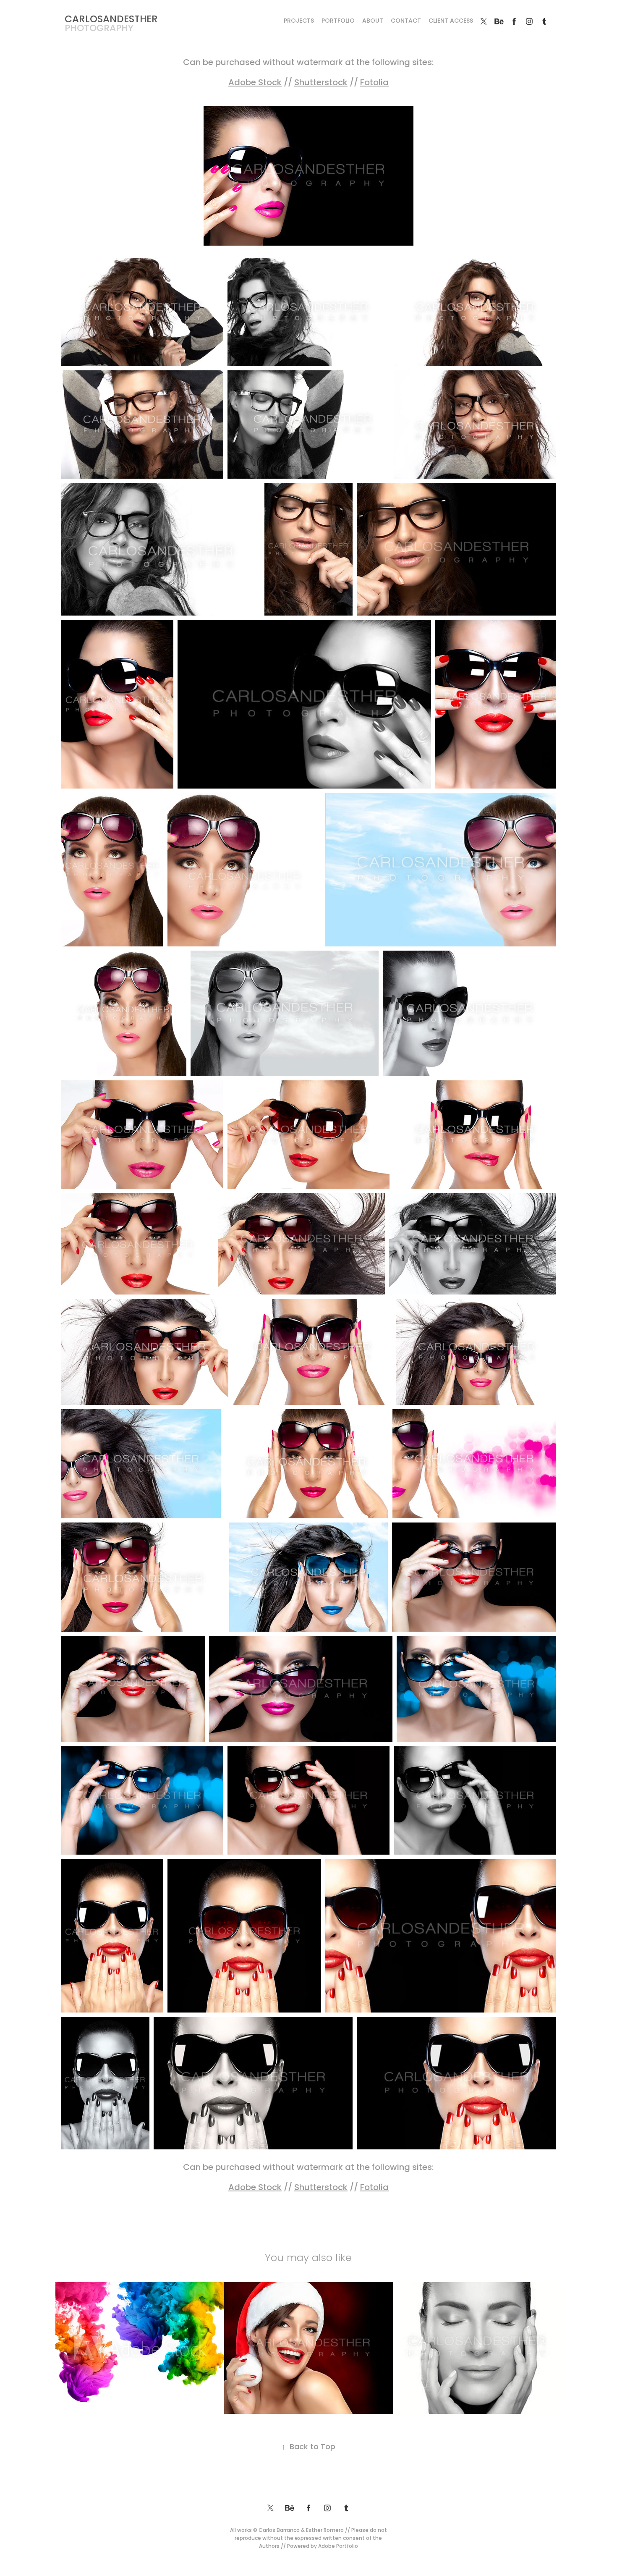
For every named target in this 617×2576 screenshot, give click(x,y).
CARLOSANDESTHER (111, 20)
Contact (406, 21)
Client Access (451, 21)
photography (99, 29)
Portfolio (338, 21)
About (373, 21)
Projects (299, 21)
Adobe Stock (255, 83)
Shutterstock (321, 83)
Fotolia (374, 83)
